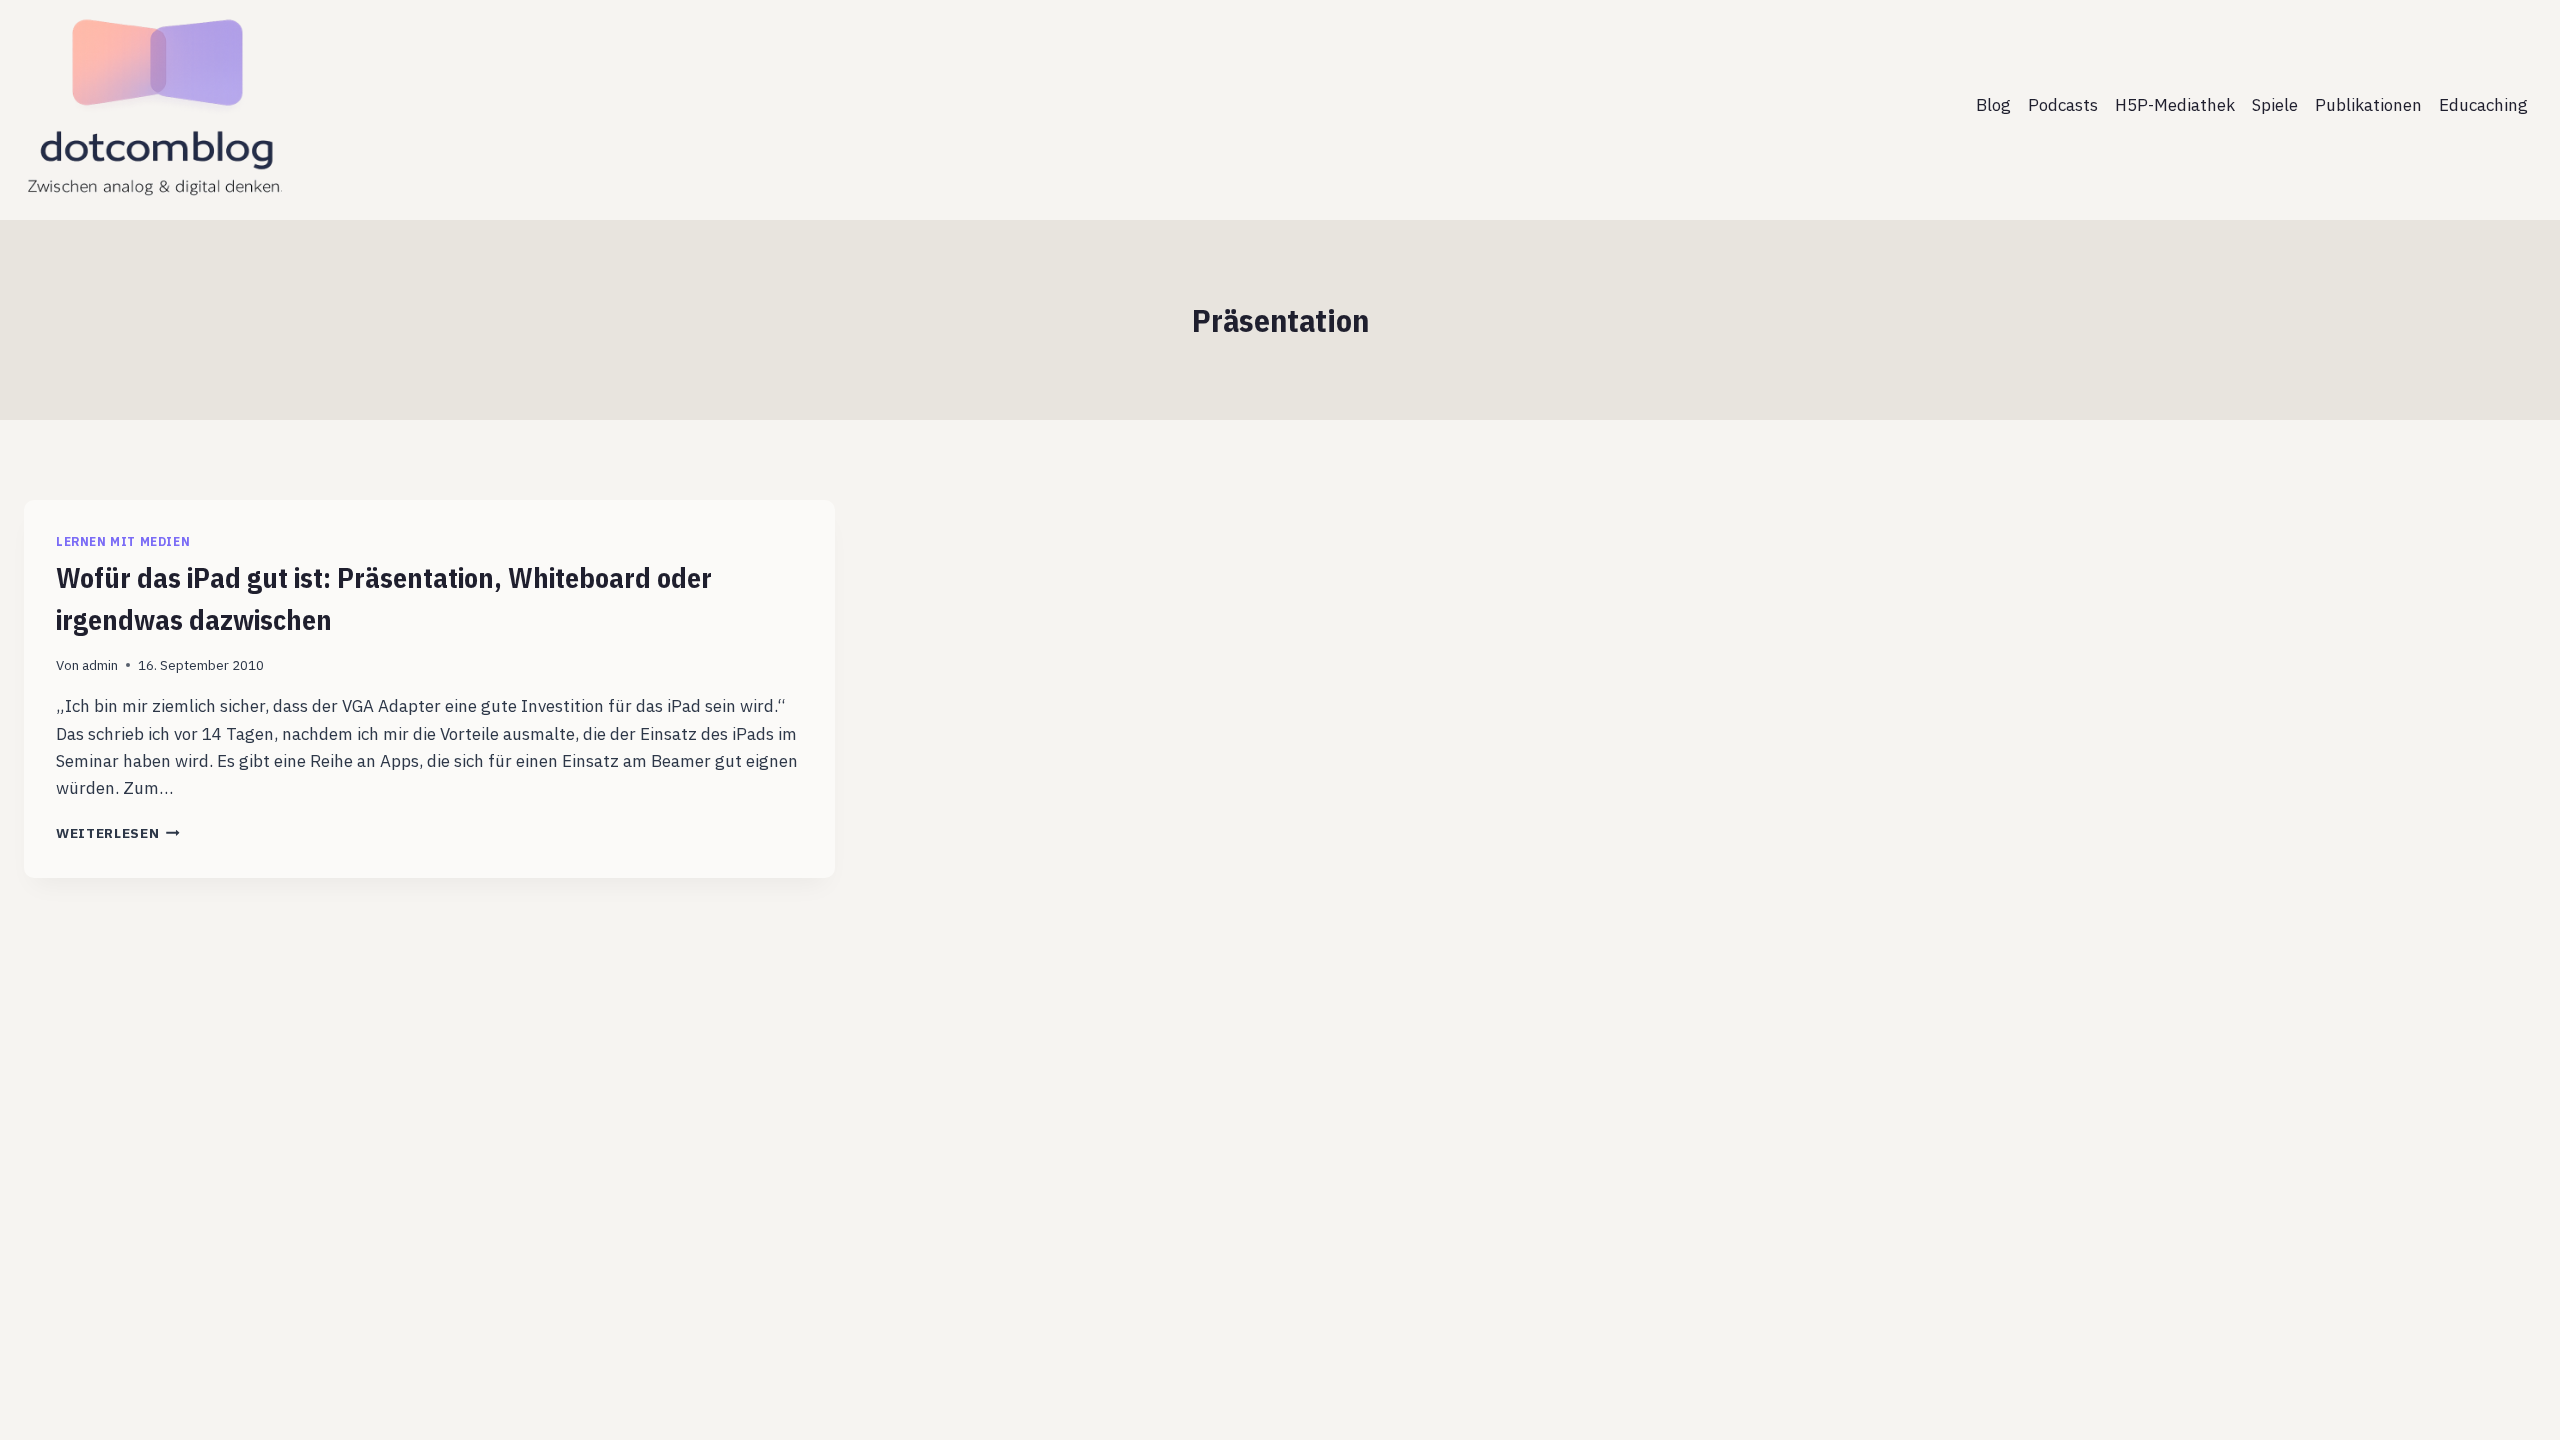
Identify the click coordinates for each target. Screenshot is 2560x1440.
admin (100, 665)
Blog (1993, 105)
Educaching (2483, 105)
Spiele (2275, 105)
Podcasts (2063, 105)
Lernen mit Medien (123, 541)
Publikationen (2368, 105)
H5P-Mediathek (2175, 105)
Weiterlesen (118, 833)
